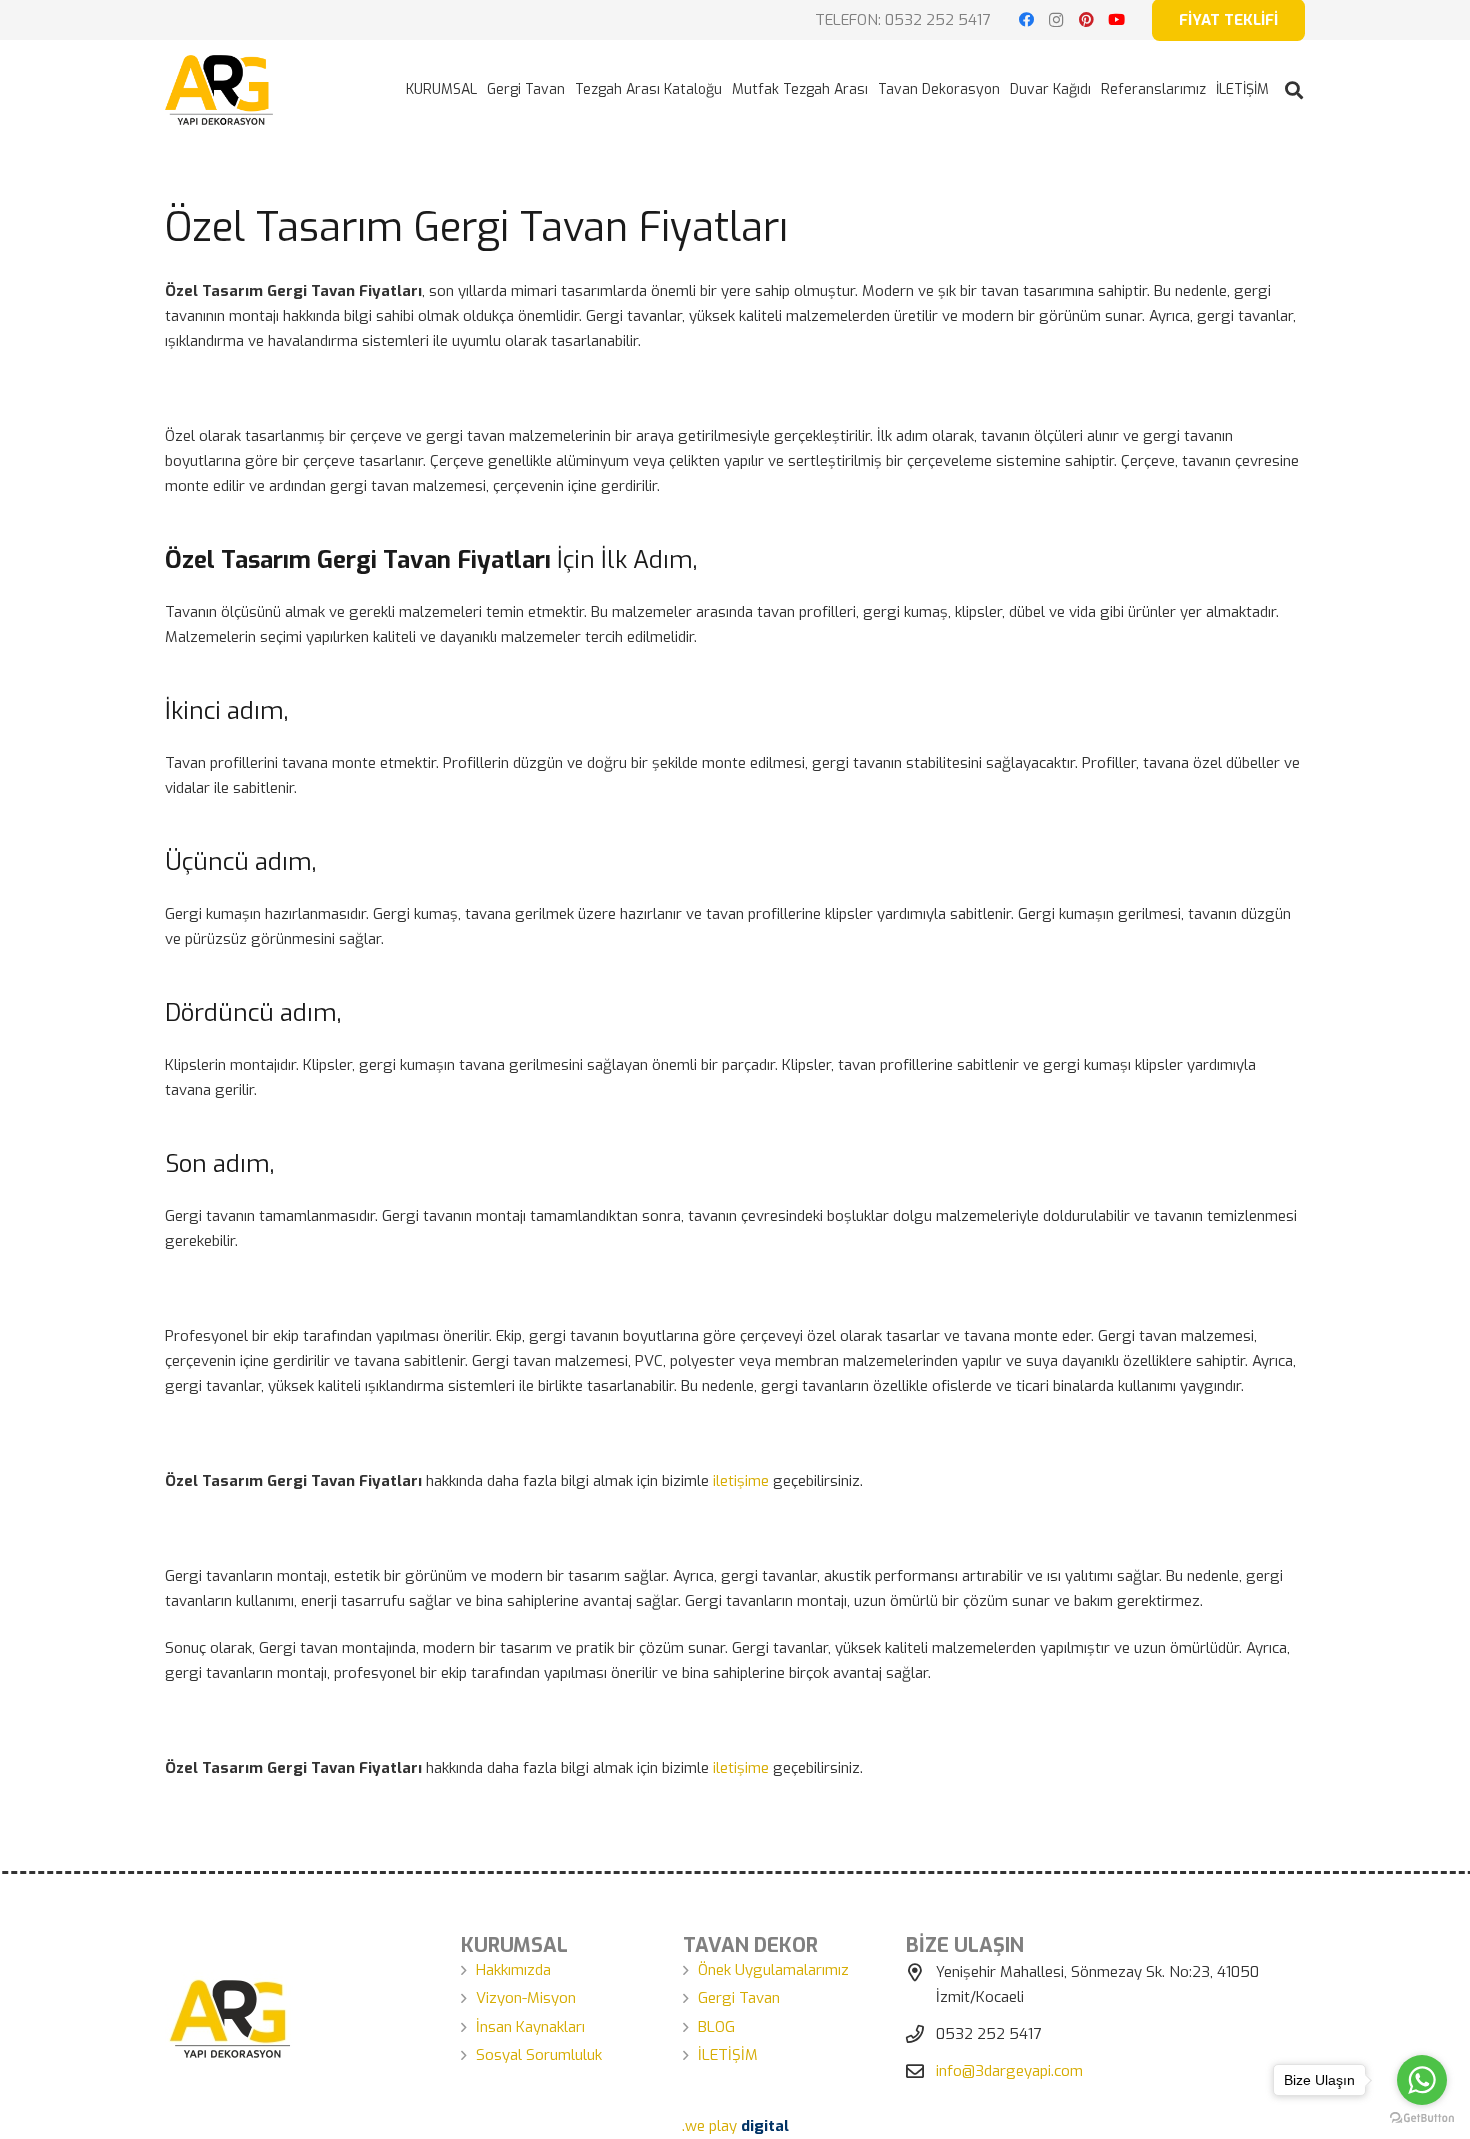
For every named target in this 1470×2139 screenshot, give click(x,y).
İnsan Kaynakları (530, 2027)
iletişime (741, 1481)
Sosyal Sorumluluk (539, 2055)
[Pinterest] (1086, 20)
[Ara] (1294, 90)
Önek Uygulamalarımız (773, 1970)
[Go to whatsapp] (1422, 2080)
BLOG (716, 2027)
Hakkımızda (513, 1970)
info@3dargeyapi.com (1009, 2071)
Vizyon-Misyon (526, 1998)
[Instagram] (1056, 20)
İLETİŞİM (728, 2055)
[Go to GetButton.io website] (1422, 2118)
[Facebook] (1026, 20)
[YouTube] (1116, 20)
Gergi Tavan (739, 1998)
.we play (735, 2126)
